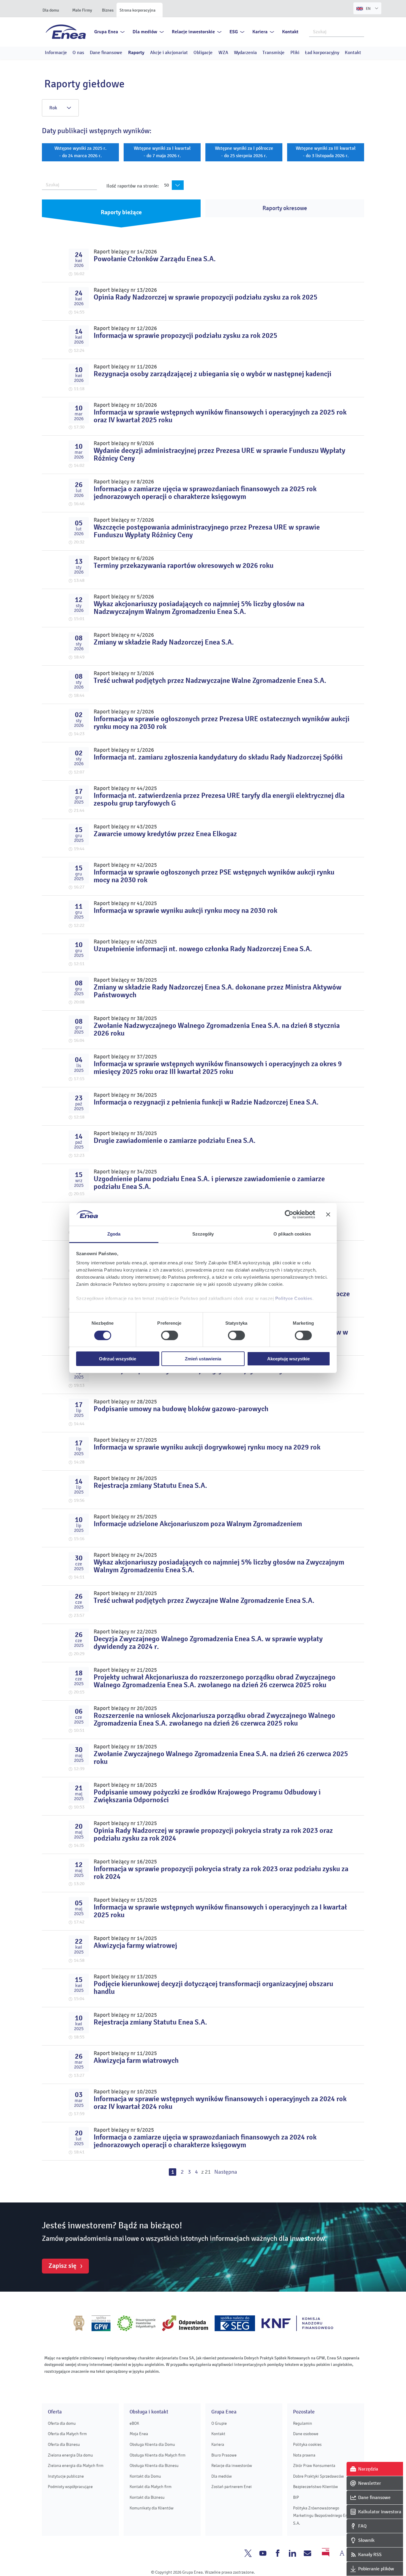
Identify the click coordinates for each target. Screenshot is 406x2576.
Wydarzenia (245, 53)
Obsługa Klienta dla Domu (152, 2445)
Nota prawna (304, 2455)
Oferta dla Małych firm (67, 2434)
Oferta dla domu (62, 2423)
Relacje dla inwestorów (232, 2466)
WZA (223, 53)
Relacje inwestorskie (193, 32)
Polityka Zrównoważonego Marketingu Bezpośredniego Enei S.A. (322, 2516)
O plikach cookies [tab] (292, 1234)
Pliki (295, 53)
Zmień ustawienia (203, 1359)
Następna (226, 2172)
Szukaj (360, 31)
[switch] (170, 1335)
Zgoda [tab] (114, 1234)
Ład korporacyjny (322, 53)
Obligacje (203, 53)
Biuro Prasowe (224, 2455)
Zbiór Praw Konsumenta (314, 2466)
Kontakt (290, 32)
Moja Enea (139, 2434)
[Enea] (66, 31)
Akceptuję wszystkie (288, 1359)
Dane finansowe (106, 53)
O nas (78, 53)
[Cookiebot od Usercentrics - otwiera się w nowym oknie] (289, 1214)
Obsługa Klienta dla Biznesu (154, 2466)
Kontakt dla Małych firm (151, 2487)
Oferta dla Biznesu (64, 2445)
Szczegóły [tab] (203, 1234)
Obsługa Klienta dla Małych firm (158, 2455)
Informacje (56, 53)
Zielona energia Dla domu (70, 2455)
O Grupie (219, 2423)
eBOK (134, 2423)
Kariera (260, 32)
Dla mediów (145, 32)
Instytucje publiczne (66, 2476)
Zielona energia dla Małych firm (76, 2466)
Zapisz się (62, 2266)
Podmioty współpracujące (70, 2487)
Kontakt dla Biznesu (147, 2497)
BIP (296, 2497)
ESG (234, 32)
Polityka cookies (307, 2445)
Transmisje (273, 53)
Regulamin (303, 2423)
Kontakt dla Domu (145, 2476)
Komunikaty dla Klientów (152, 2508)
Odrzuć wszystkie (118, 1359)
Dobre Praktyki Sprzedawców (318, 2476)
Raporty (136, 53)
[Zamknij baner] (328, 1214)
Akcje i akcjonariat (169, 53)
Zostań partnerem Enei (232, 2487)
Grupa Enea (106, 32)
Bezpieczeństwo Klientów (315, 2487)
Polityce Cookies (294, 1298)
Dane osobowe (306, 2434)
